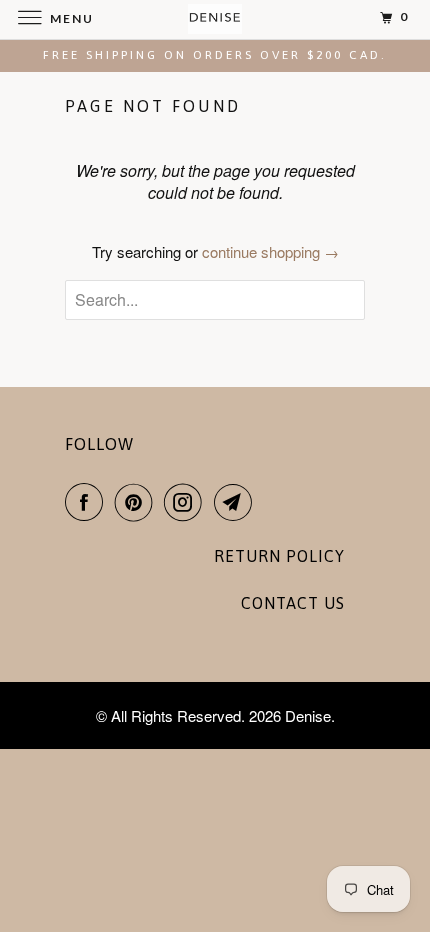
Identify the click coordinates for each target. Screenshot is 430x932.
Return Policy (279, 556)
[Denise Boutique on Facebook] (88, 502)
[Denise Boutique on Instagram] (187, 502)
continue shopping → (270, 251)
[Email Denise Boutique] (237, 502)
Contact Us (293, 603)
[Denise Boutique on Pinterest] (138, 502)
